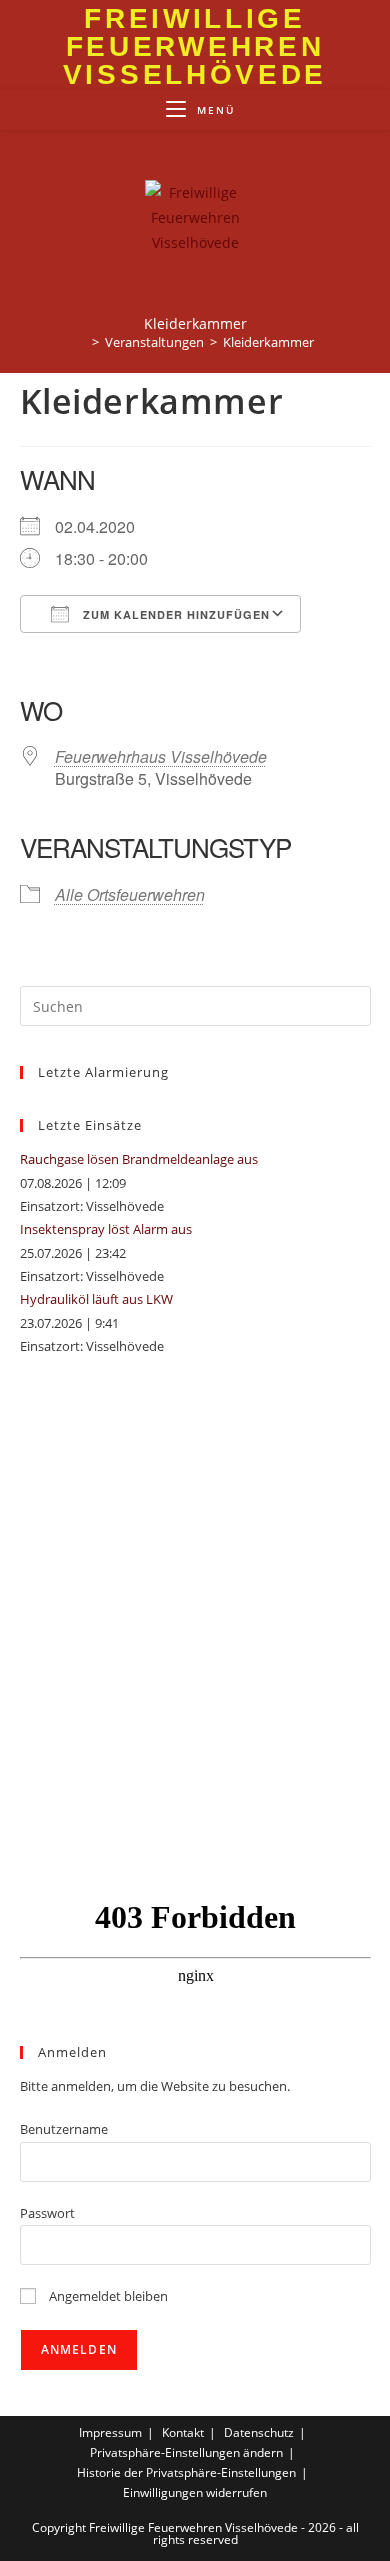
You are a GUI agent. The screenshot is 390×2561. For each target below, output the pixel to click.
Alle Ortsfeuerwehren (130, 894)
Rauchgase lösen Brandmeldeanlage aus (139, 1159)
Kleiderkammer (268, 342)
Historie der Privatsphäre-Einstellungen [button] (186, 2472)
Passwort (47, 2213)
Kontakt (183, 2432)
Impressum (110, 2432)
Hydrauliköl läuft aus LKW (96, 1299)
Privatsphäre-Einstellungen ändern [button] (186, 2452)
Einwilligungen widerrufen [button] (195, 2492)
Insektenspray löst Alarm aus (106, 1229)
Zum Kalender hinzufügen (174, 614)
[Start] (81, 342)
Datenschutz (259, 2432)
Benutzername (64, 2129)
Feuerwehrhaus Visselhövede (161, 756)
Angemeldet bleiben (107, 2296)
